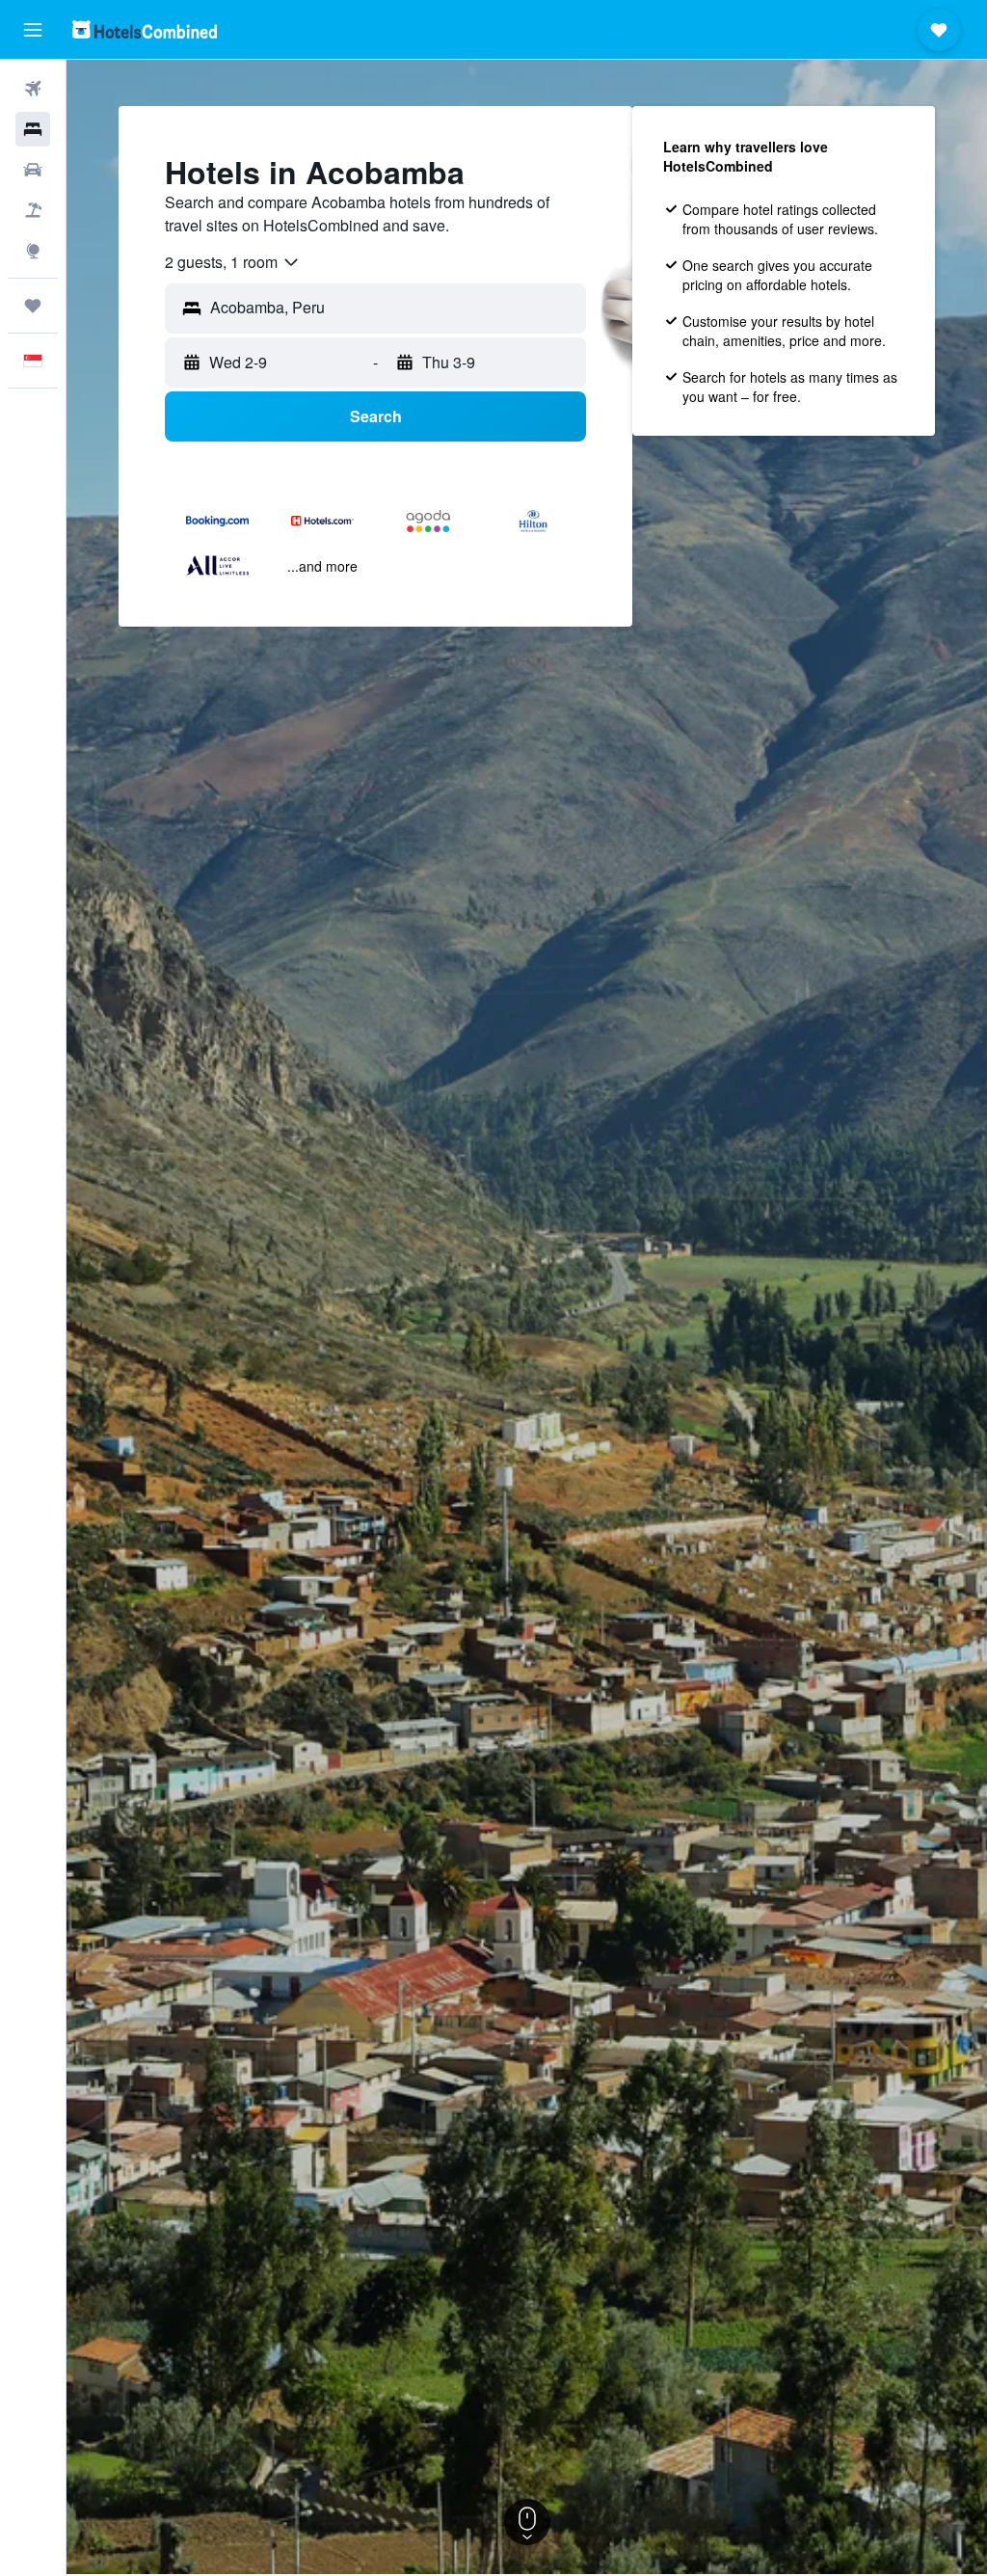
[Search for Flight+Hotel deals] (33, 210)
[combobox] (233, 262)
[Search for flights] (33, 89)
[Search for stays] (33, 129)
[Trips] (33, 306)
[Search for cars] (33, 170)
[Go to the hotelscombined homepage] (145, 29)
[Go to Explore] (33, 251)
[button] (33, 30)
